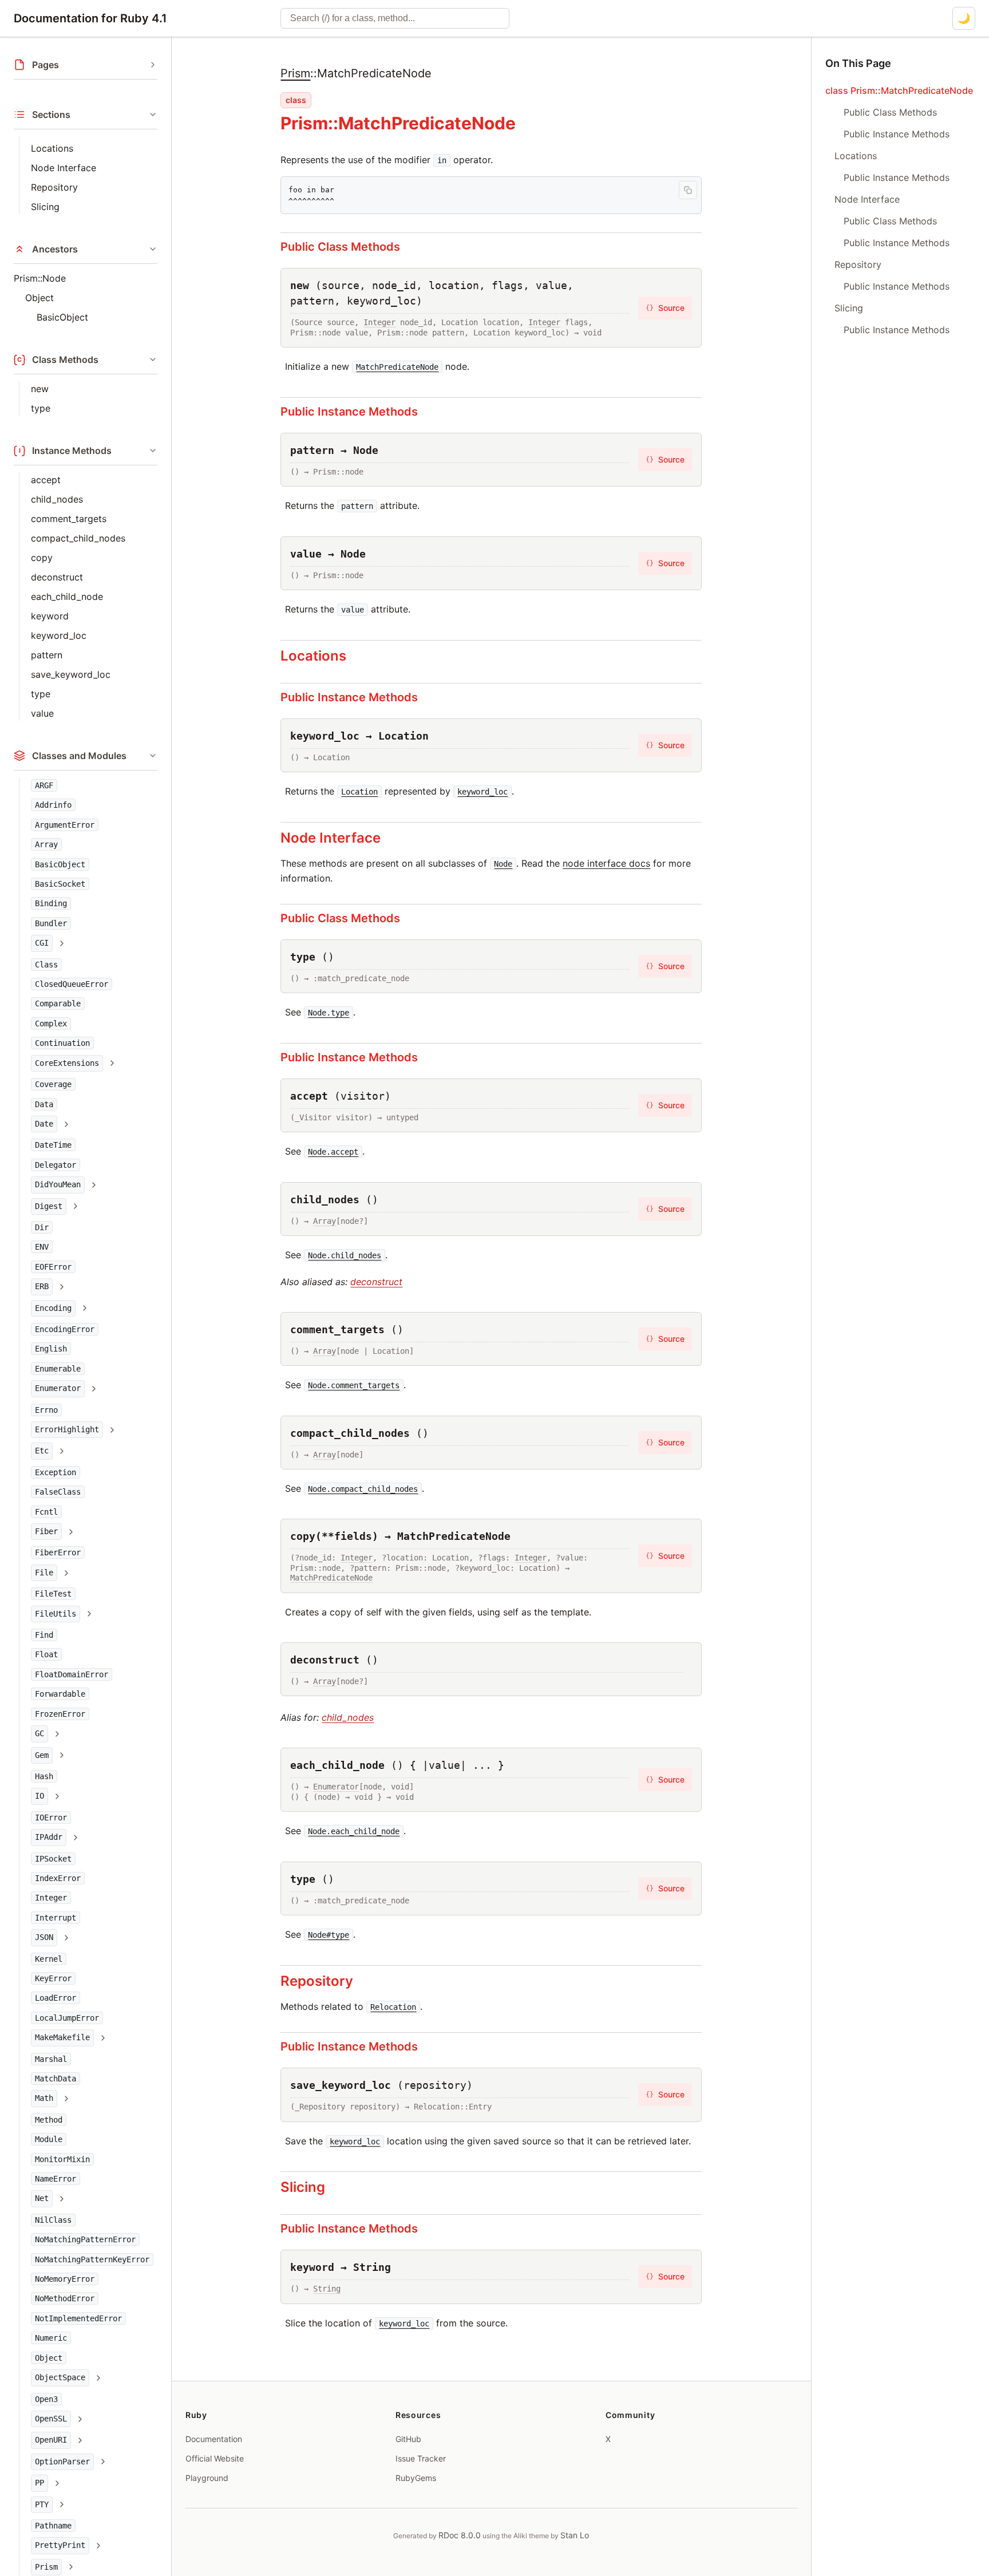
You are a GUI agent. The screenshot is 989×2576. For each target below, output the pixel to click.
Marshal (51, 2059)
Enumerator (58, 1388)
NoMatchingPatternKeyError (92, 2259)
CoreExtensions (67, 1063)
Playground (207, 2478)
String (327, 2289)
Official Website (215, 2458)
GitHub (408, 2439)
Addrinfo (53, 805)
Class (46, 965)
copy (42, 558)
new (40, 389)
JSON (44, 1937)
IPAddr (49, 1837)
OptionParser (62, 2462)
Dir (42, 1227)
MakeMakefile (62, 2037)
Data (44, 1104)
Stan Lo (575, 2535)
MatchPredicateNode (331, 1578)
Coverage (53, 1084)
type (41, 408)
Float (46, 1654)
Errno (46, 1410)
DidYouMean (58, 1184)
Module (49, 2139)
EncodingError (65, 1329)
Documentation (214, 2439)
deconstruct (57, 577)
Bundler (51, 923)
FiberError (58, 1552)
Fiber (46, 1531)
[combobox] (395, 18)
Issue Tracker (421, 2458)
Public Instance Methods (349, 412)
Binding (51, 903)
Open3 (46, 2399)
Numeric (51, 2338)
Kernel (49, 1959)
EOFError (53, 1267)
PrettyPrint (60, 2545)
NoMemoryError (65, 2279)
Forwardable (60, 1694)
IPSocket (53, 1859)
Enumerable (58, 1369)
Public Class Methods (340, 247)
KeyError (53, 1978)
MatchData (56, 2079)
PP (39, 2483)
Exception (56, 1472)
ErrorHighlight (67, 1429)
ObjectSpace (60, 2377)
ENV (42, 1247)
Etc (42, 1451)
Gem (42, 1755)
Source (665, 308)
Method (49, 2120)
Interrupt (56, 1918)
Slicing (45, 207)
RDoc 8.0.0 (460, 2535)
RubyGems (416, 2478)
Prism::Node (40, 278)
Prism (46, 2567)
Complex (51, 1024)
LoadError (56, 1998)
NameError (56, 2179)
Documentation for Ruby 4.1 (90, 18)
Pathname (53, 2526)
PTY (42, 2504)
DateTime (53, 1145)
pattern (47, 655)
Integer (51, 1898)
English (51, 1349)
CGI (42, 943)
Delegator (56, 1165)
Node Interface (64, 168)
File (44, 1573)
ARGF (44, 785)
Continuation (62, 1043)
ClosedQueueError (72, 984)
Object (39, 298)
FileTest (53, 1594)
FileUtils (56, 1614)
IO (39, 1796)
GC (39, 1733)
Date (44, 1124)
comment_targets (69, 519)
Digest (49, 1206)
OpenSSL (51, 2419)
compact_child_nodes (78, 538)
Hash (44, 1776)
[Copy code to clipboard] (688, 190)
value (42, 713)
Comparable (58, 1003)
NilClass (53, 2220)
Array (46, 844)
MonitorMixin (62, 2159)
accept (46, 480)
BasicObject (62, 317)
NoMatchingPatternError (85, 2239)
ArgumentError (65, 825)
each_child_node (67, 596)
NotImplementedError (78, 2318)
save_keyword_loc (71, 674)
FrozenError (60, 1714)
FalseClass (58, 1492)
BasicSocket (60, 884)
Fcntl (46, 1512)
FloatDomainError (72, 1674)
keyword (50, 616)
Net (42, 2198)
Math (44, 2098)
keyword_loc (59, 635)
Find (44, 1635)
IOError (51, 1818)
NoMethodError (65, 2298)
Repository (54, 187)
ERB (42, 1286)
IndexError (58, 1878)
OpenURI (51, 2440)
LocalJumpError (67, 2018)
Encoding (53, 1308)
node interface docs (606, 863)
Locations (52, 148)
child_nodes (57, 499)
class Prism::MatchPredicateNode (899, 90)
